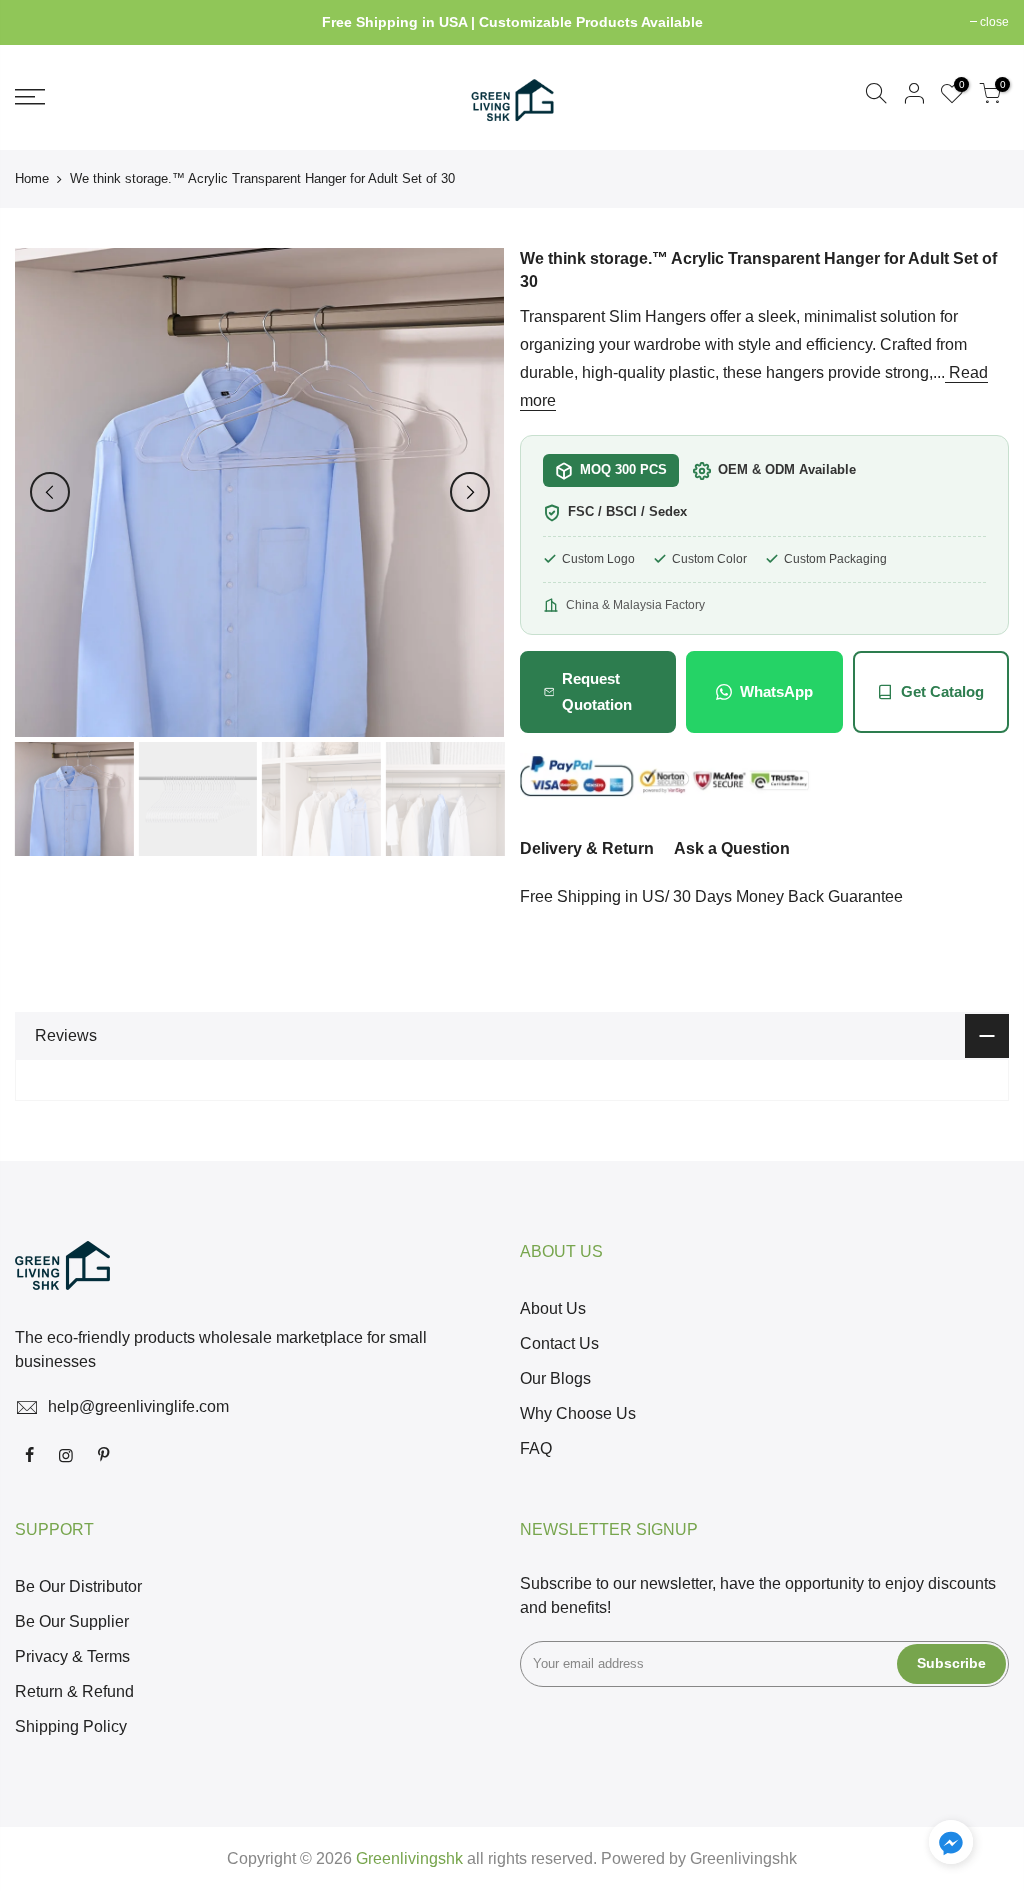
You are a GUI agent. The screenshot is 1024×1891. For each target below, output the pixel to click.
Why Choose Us (578, 1413)
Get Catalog (942, 691)
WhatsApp (776, 691)
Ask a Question (732, 848)
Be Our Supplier (72, 1621)
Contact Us (559, 1343)
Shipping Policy (71, 1726)
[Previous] (50, 492)
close (39, 22)
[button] (951, 1846)
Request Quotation (597, 691)
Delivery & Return (587, 848)
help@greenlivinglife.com (138, 1406)
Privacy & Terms (72, 1656)
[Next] (470, 492)
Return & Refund (74, 1691)
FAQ (536, 1448)
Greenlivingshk (743, 1858)
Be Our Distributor (78, 1586)
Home (32, 178)
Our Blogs (555, 1378)
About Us (553, 1308)
